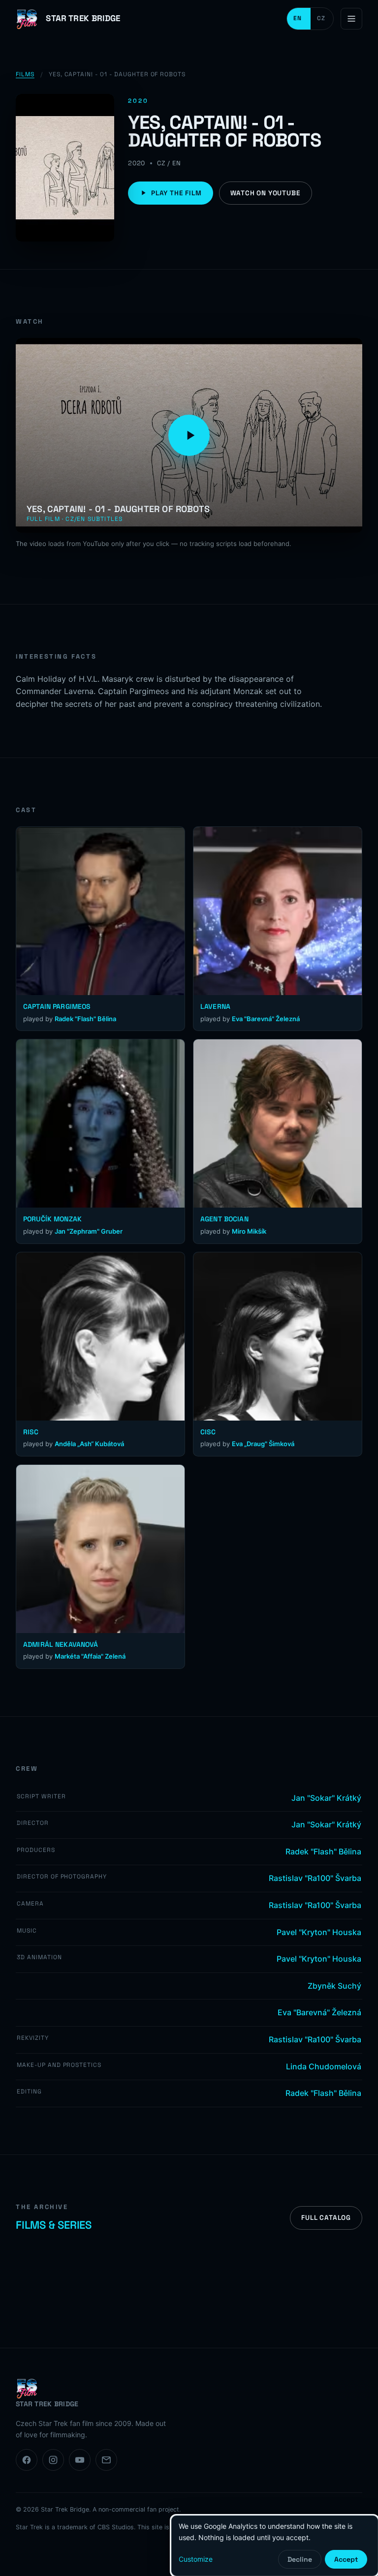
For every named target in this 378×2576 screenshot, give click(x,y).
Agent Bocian (224, 1219)
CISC (208, 1432)
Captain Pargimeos (57, 1006)
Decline (300, 2559)
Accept (346, 2559)
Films (25, 74)
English (299, 19)
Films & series (54, 2225)
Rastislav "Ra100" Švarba (315, 1878)
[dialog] (275, 2546)
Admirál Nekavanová (61, 1644)
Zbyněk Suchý (334, 1986)
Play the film (176, 193)
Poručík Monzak (52, 1219)
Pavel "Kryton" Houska (319, 1932)
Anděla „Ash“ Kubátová (89, 1444)
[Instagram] (53, 2460)
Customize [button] (196, 2559)
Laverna (215, 1006)
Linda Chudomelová (324, 2066)
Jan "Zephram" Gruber (89, 1231)
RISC (31, 1432)
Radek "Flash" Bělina (85, 1019)
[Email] (106, 2460)
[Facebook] (27, 2460)
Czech (322, 19)
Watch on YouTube (266, 193)
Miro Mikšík (249, 1231)
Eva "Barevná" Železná (266, 1019)
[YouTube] (80, 2460)
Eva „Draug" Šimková (263, 1444)
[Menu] (351, 19)
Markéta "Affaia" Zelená (90, 1656)
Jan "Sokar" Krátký (326, 1798)
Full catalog (326, 2218)
